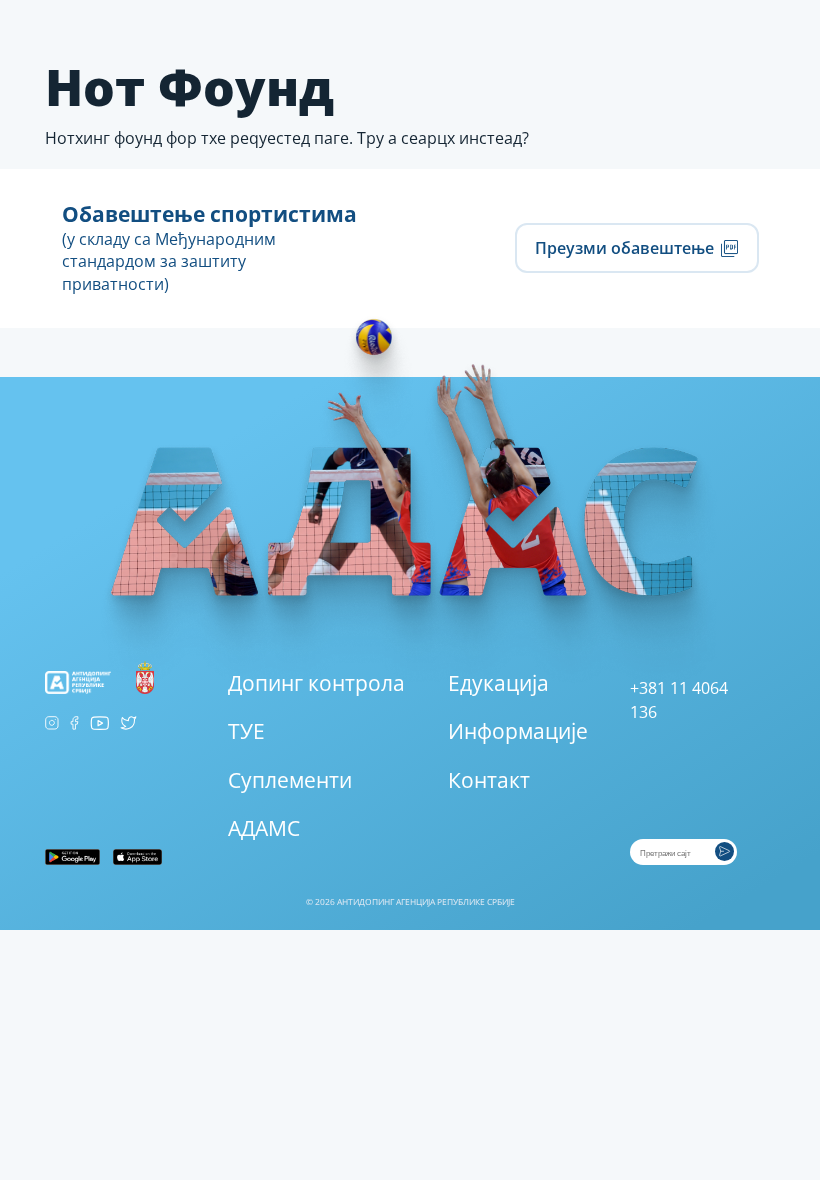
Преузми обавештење (626, 247)
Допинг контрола (316, 683)
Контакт (489, 780)
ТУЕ (246, 731)
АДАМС (264, 828)
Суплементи (290, 780)
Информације (518, 731)
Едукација (498, 683)
